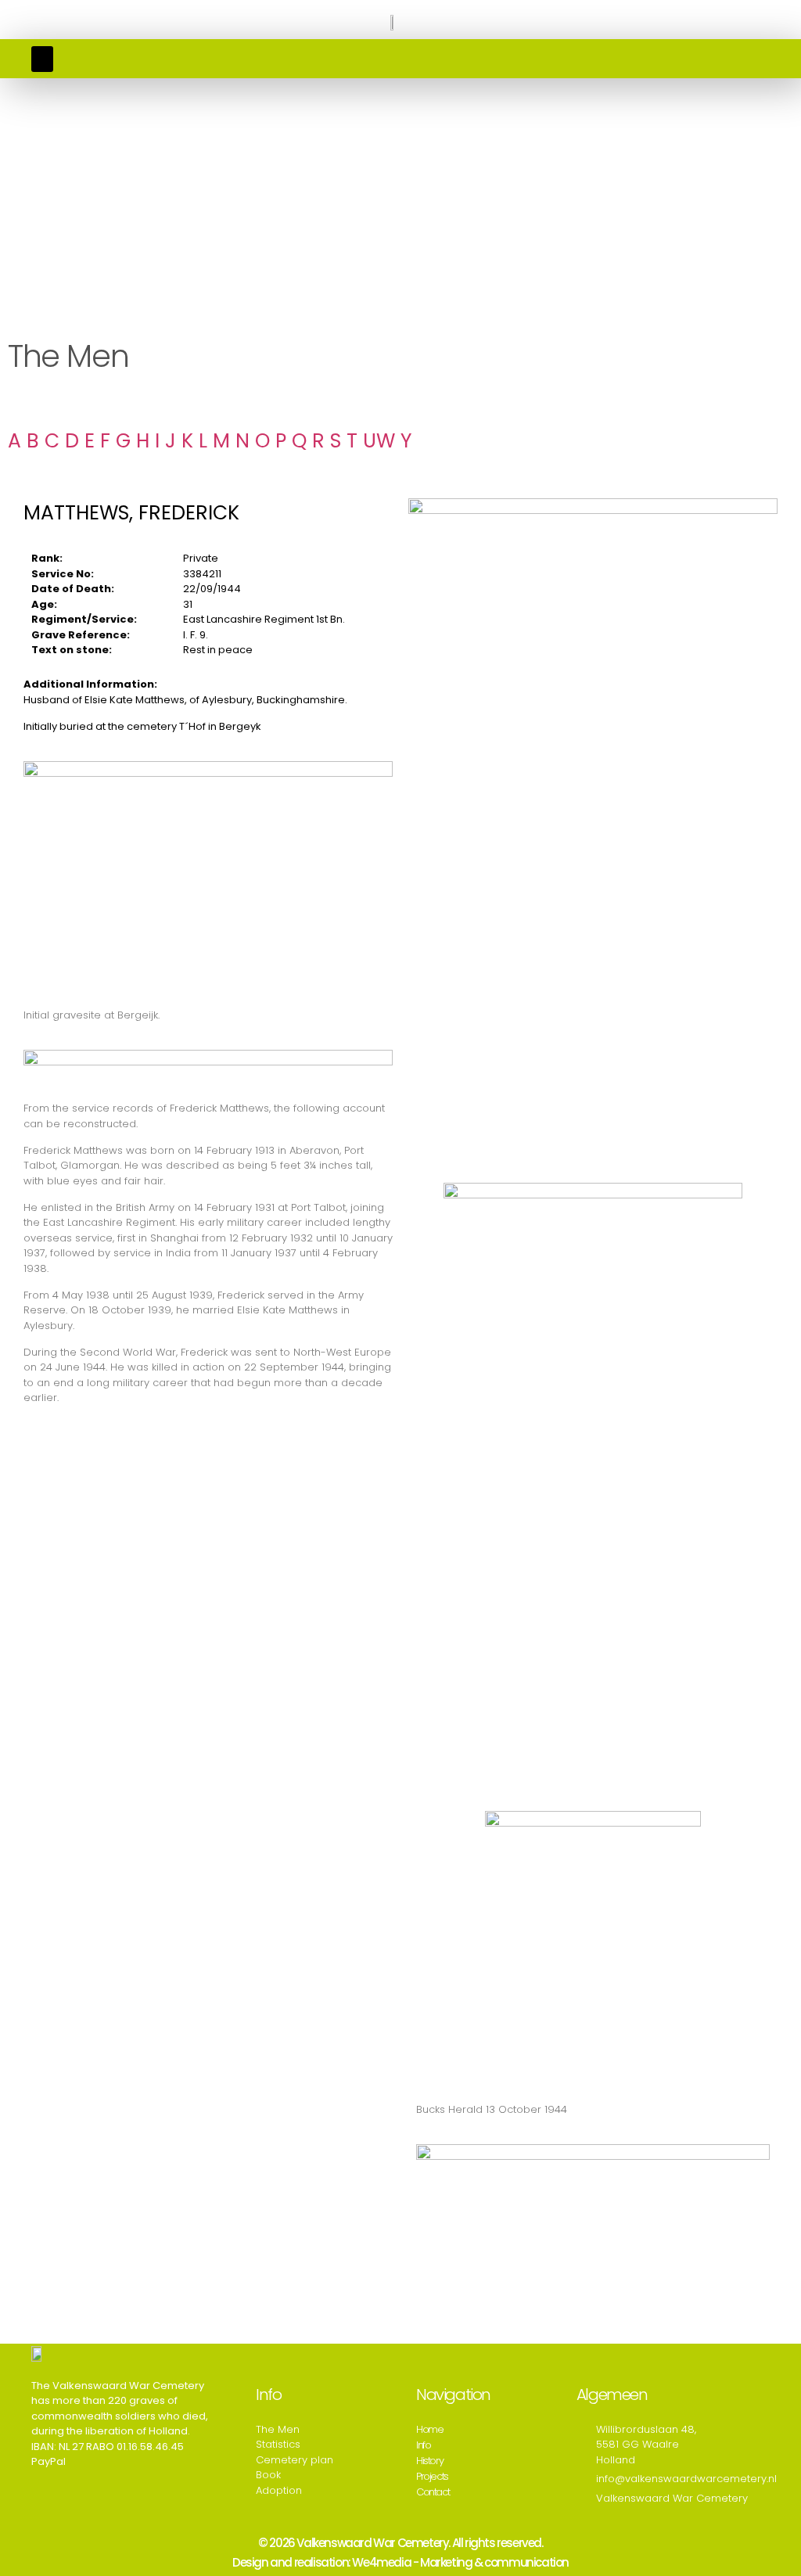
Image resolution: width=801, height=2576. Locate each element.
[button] (42, 59)
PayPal (48, 2461)
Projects (432, 2476)
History (429, 2461)
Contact (433, 2492)
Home (429, 2429)
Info (423, 2445)
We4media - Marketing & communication (460, 2562)
